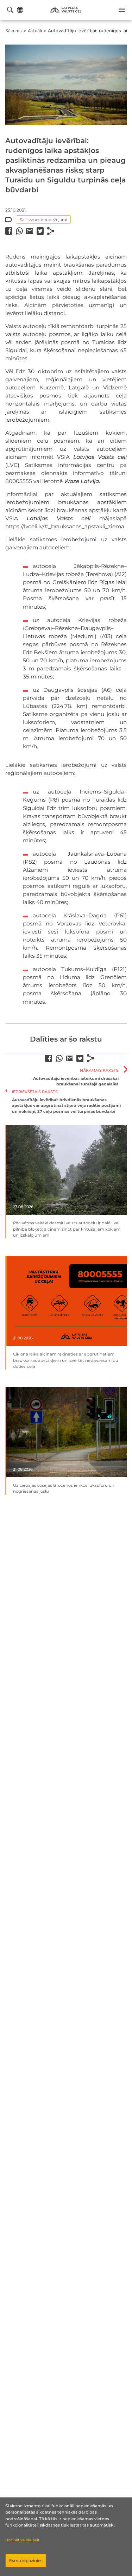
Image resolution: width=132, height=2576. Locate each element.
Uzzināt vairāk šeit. (23, 2540)
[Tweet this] (40, 231)
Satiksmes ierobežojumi (43, 220)
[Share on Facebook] (9, 231)
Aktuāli (35, 31)
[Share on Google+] (30, 231)
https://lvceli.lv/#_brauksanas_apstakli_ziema (65, 526)
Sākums (14, 31)
